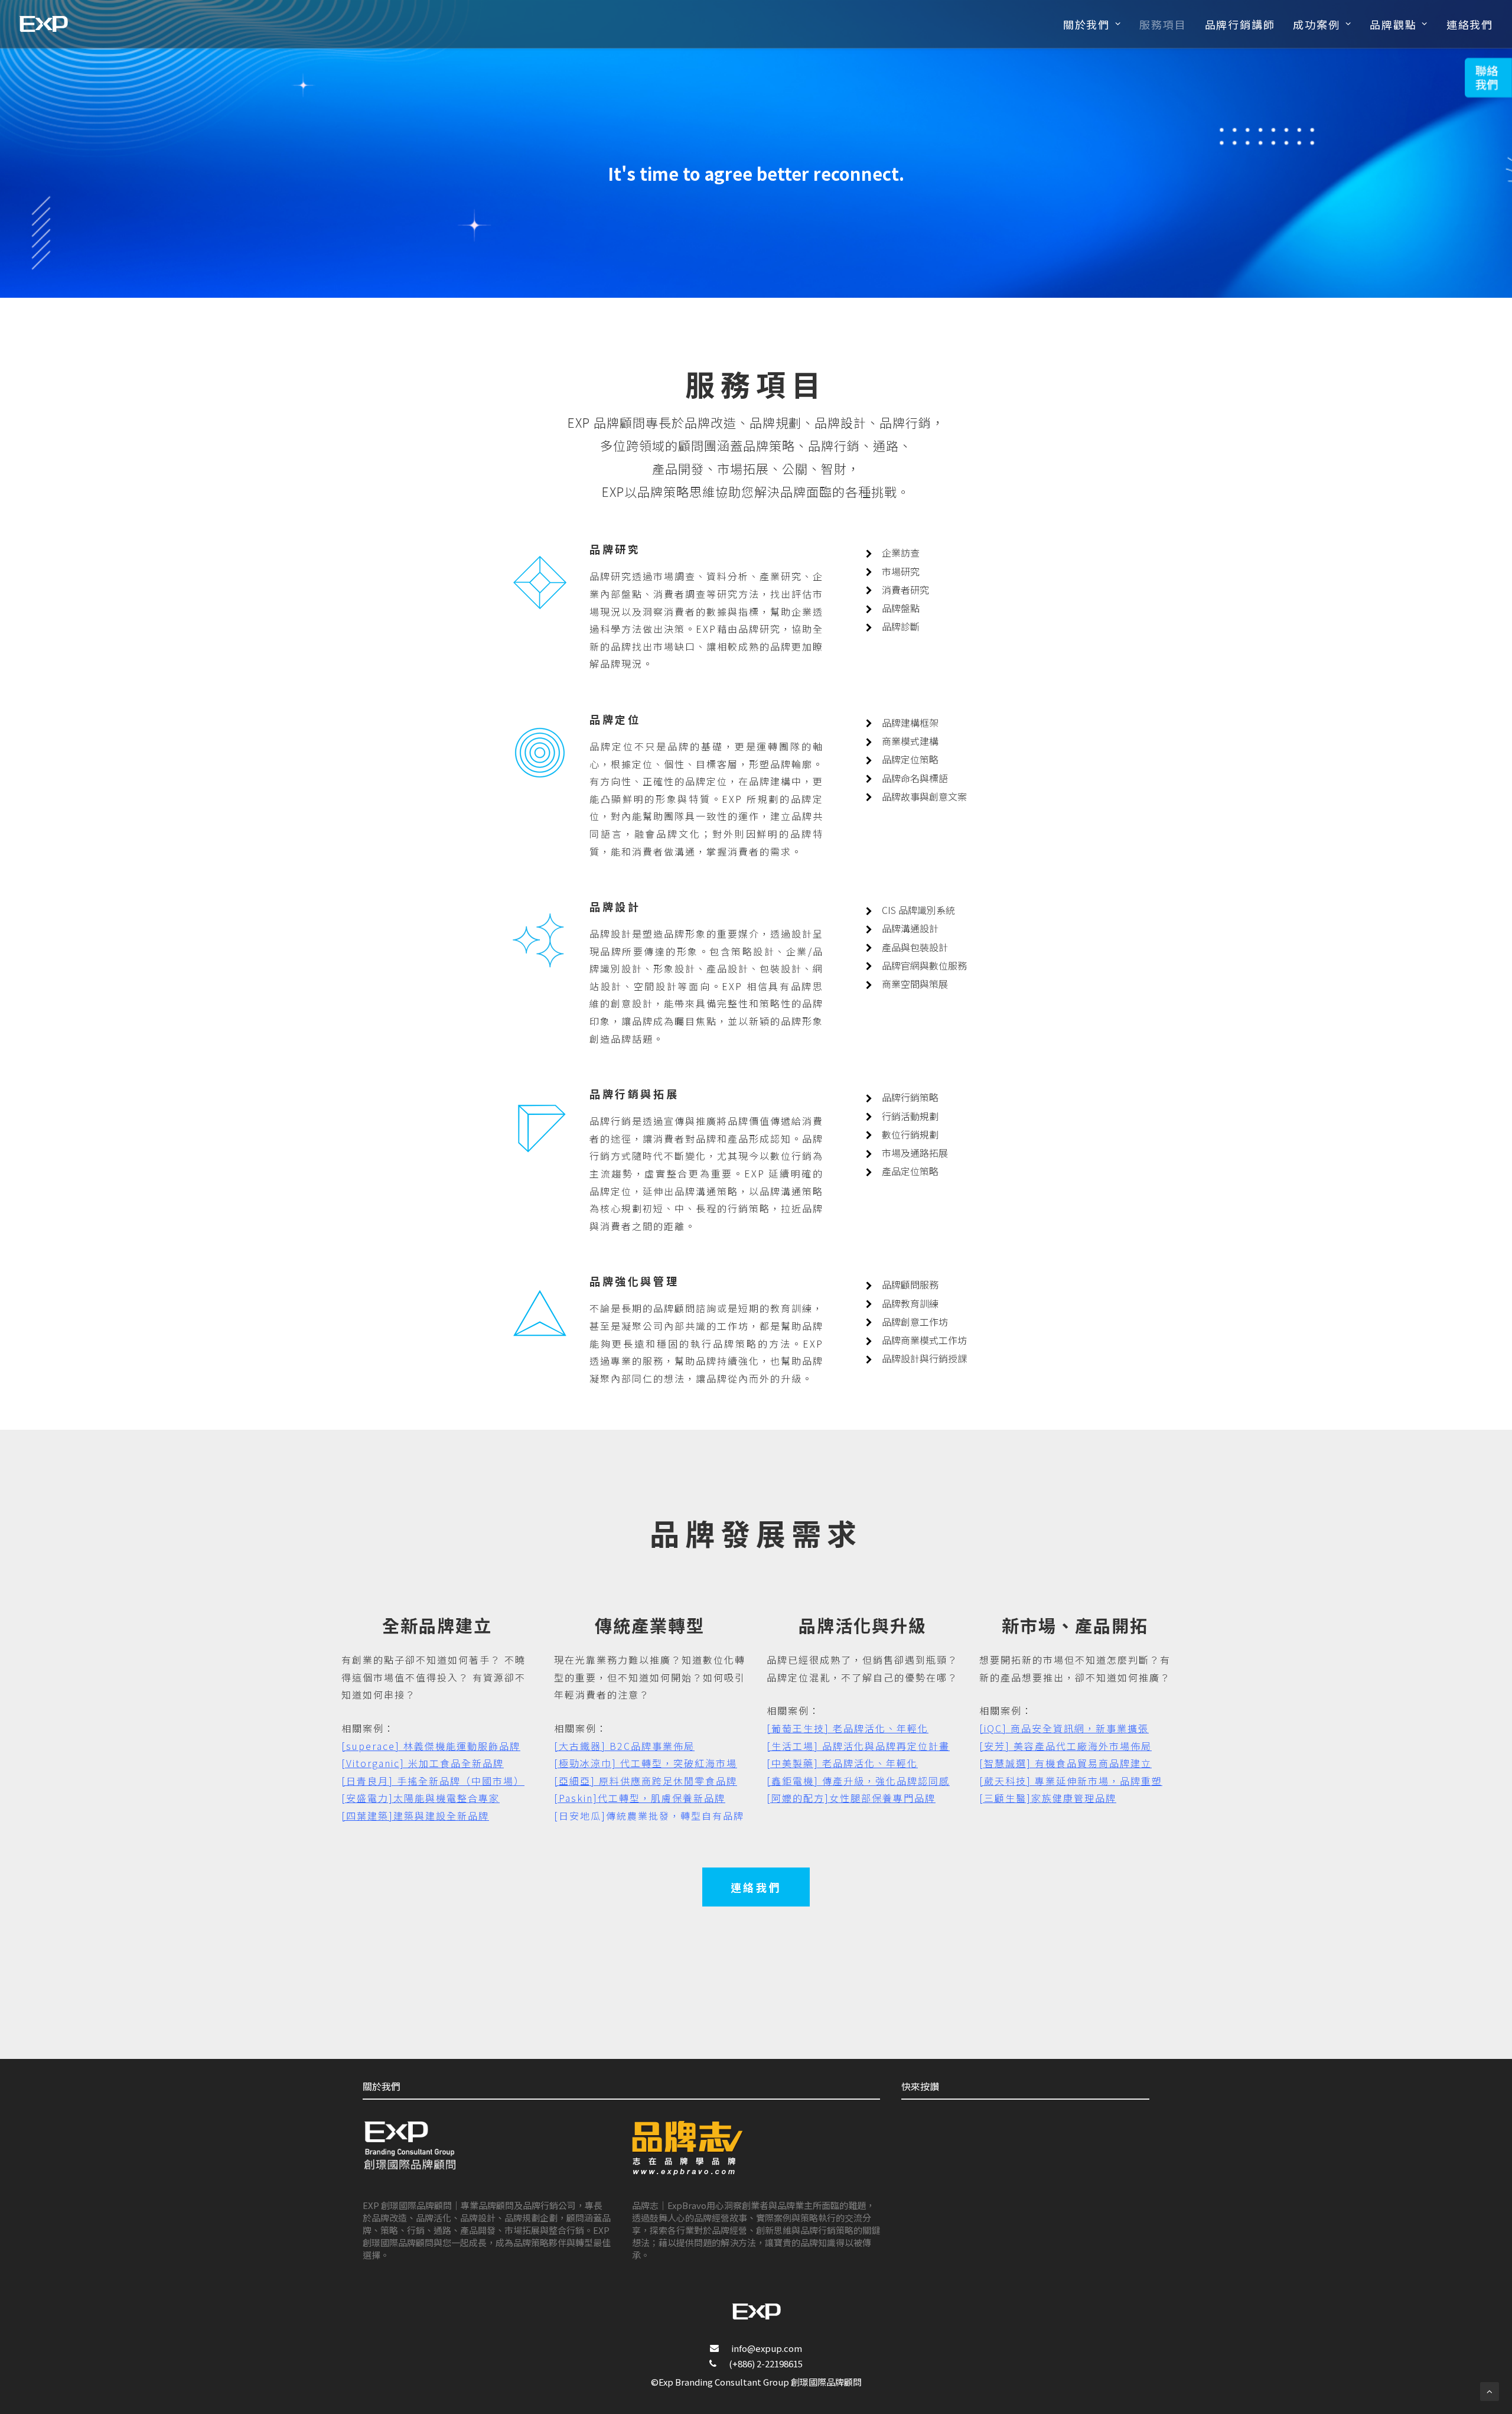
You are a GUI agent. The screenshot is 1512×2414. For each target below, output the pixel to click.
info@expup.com (767, 2348)
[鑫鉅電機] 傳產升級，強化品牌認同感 (858, 1781)
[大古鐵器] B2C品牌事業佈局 (624, 1746)
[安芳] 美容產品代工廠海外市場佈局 (1065, 1746)
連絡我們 (1470, 24)
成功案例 (1316, 24)
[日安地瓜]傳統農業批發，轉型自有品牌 (649, 1816)
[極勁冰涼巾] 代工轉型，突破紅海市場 (646, 1763)
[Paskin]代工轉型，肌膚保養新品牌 (640, 1798)
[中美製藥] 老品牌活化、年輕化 (842, 1763)
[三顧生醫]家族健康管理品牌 (1048, 1798)
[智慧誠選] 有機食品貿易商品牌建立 (1065, 1763)
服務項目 (1163, 24)
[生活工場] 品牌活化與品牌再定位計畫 (858, 1746)
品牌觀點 (1393, 24)
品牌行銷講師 (1240, 24)
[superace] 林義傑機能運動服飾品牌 (431, 1746)
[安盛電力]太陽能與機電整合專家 (421, 1798)
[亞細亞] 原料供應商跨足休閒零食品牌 (646, 1781)
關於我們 (1086, 24)
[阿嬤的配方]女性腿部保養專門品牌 (851, 1798)
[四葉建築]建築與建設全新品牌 (415, 1816)
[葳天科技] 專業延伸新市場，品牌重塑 (1071, 1781)
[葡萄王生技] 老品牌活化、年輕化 (848, 1728)
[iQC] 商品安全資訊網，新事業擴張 (1064, 1728)
